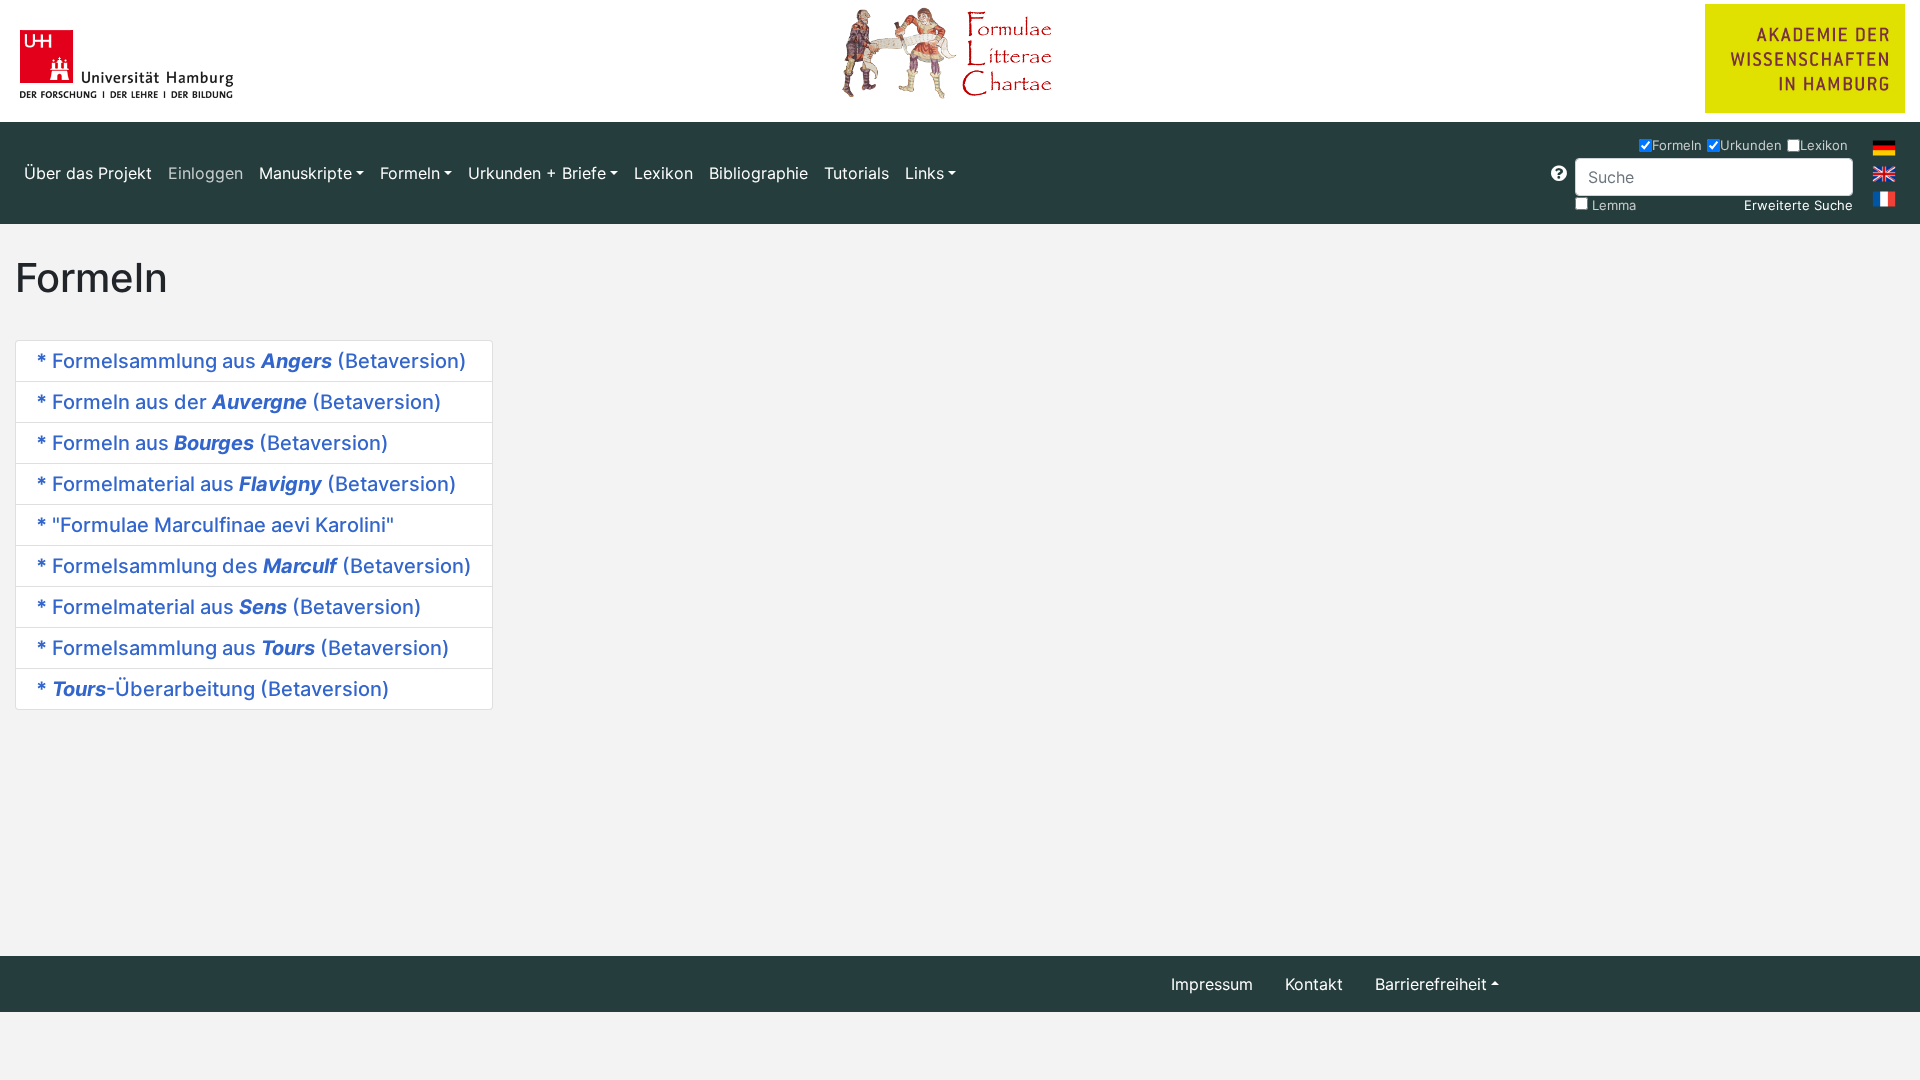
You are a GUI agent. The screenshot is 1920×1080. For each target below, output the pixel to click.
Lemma (1614, 205)
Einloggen (205, 173)
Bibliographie (758, 173)
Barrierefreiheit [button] (1431, 984)
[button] (1559, 173)
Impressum (1212, 984)
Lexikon (663, 173)
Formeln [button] (410, 173)
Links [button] (924, 173)
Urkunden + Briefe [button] (537, 173)
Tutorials (856, 173)
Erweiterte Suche (1798, 205)
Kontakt (1314, 984)
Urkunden (1751, 145)
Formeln (1677, 145)
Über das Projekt (88, 173)
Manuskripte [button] (305, 173)
